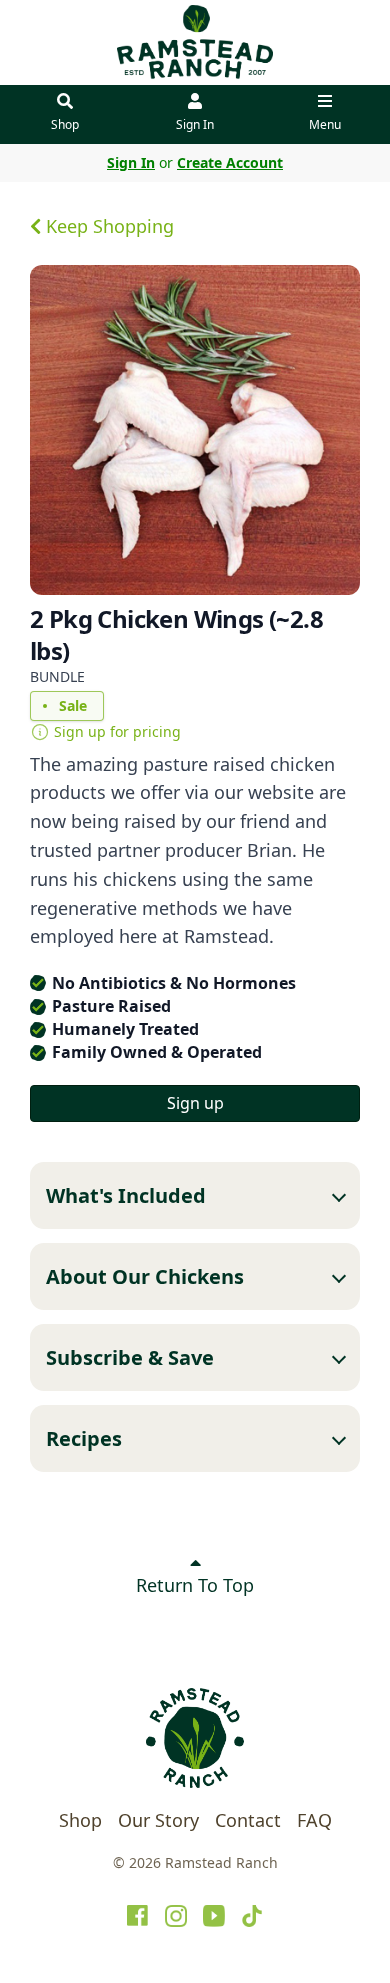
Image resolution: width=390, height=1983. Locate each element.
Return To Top (195, 1585)
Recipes (84, 1438)
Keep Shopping (107, 226)
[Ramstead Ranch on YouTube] (214, 1916)
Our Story (158, 1820)
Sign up (195, 1103)
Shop (65, 124)
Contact (248, 1820)
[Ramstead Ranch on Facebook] (138, 1916)
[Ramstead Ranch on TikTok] (252, 1916)
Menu (325, 124)
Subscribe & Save (130, 1357)
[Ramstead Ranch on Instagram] (176, 1916)
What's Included (126, 1195)
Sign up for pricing (117, 731)
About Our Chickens (145, 1276)
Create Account (230, 162)
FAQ (314, 1820)
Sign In (195, 124)
